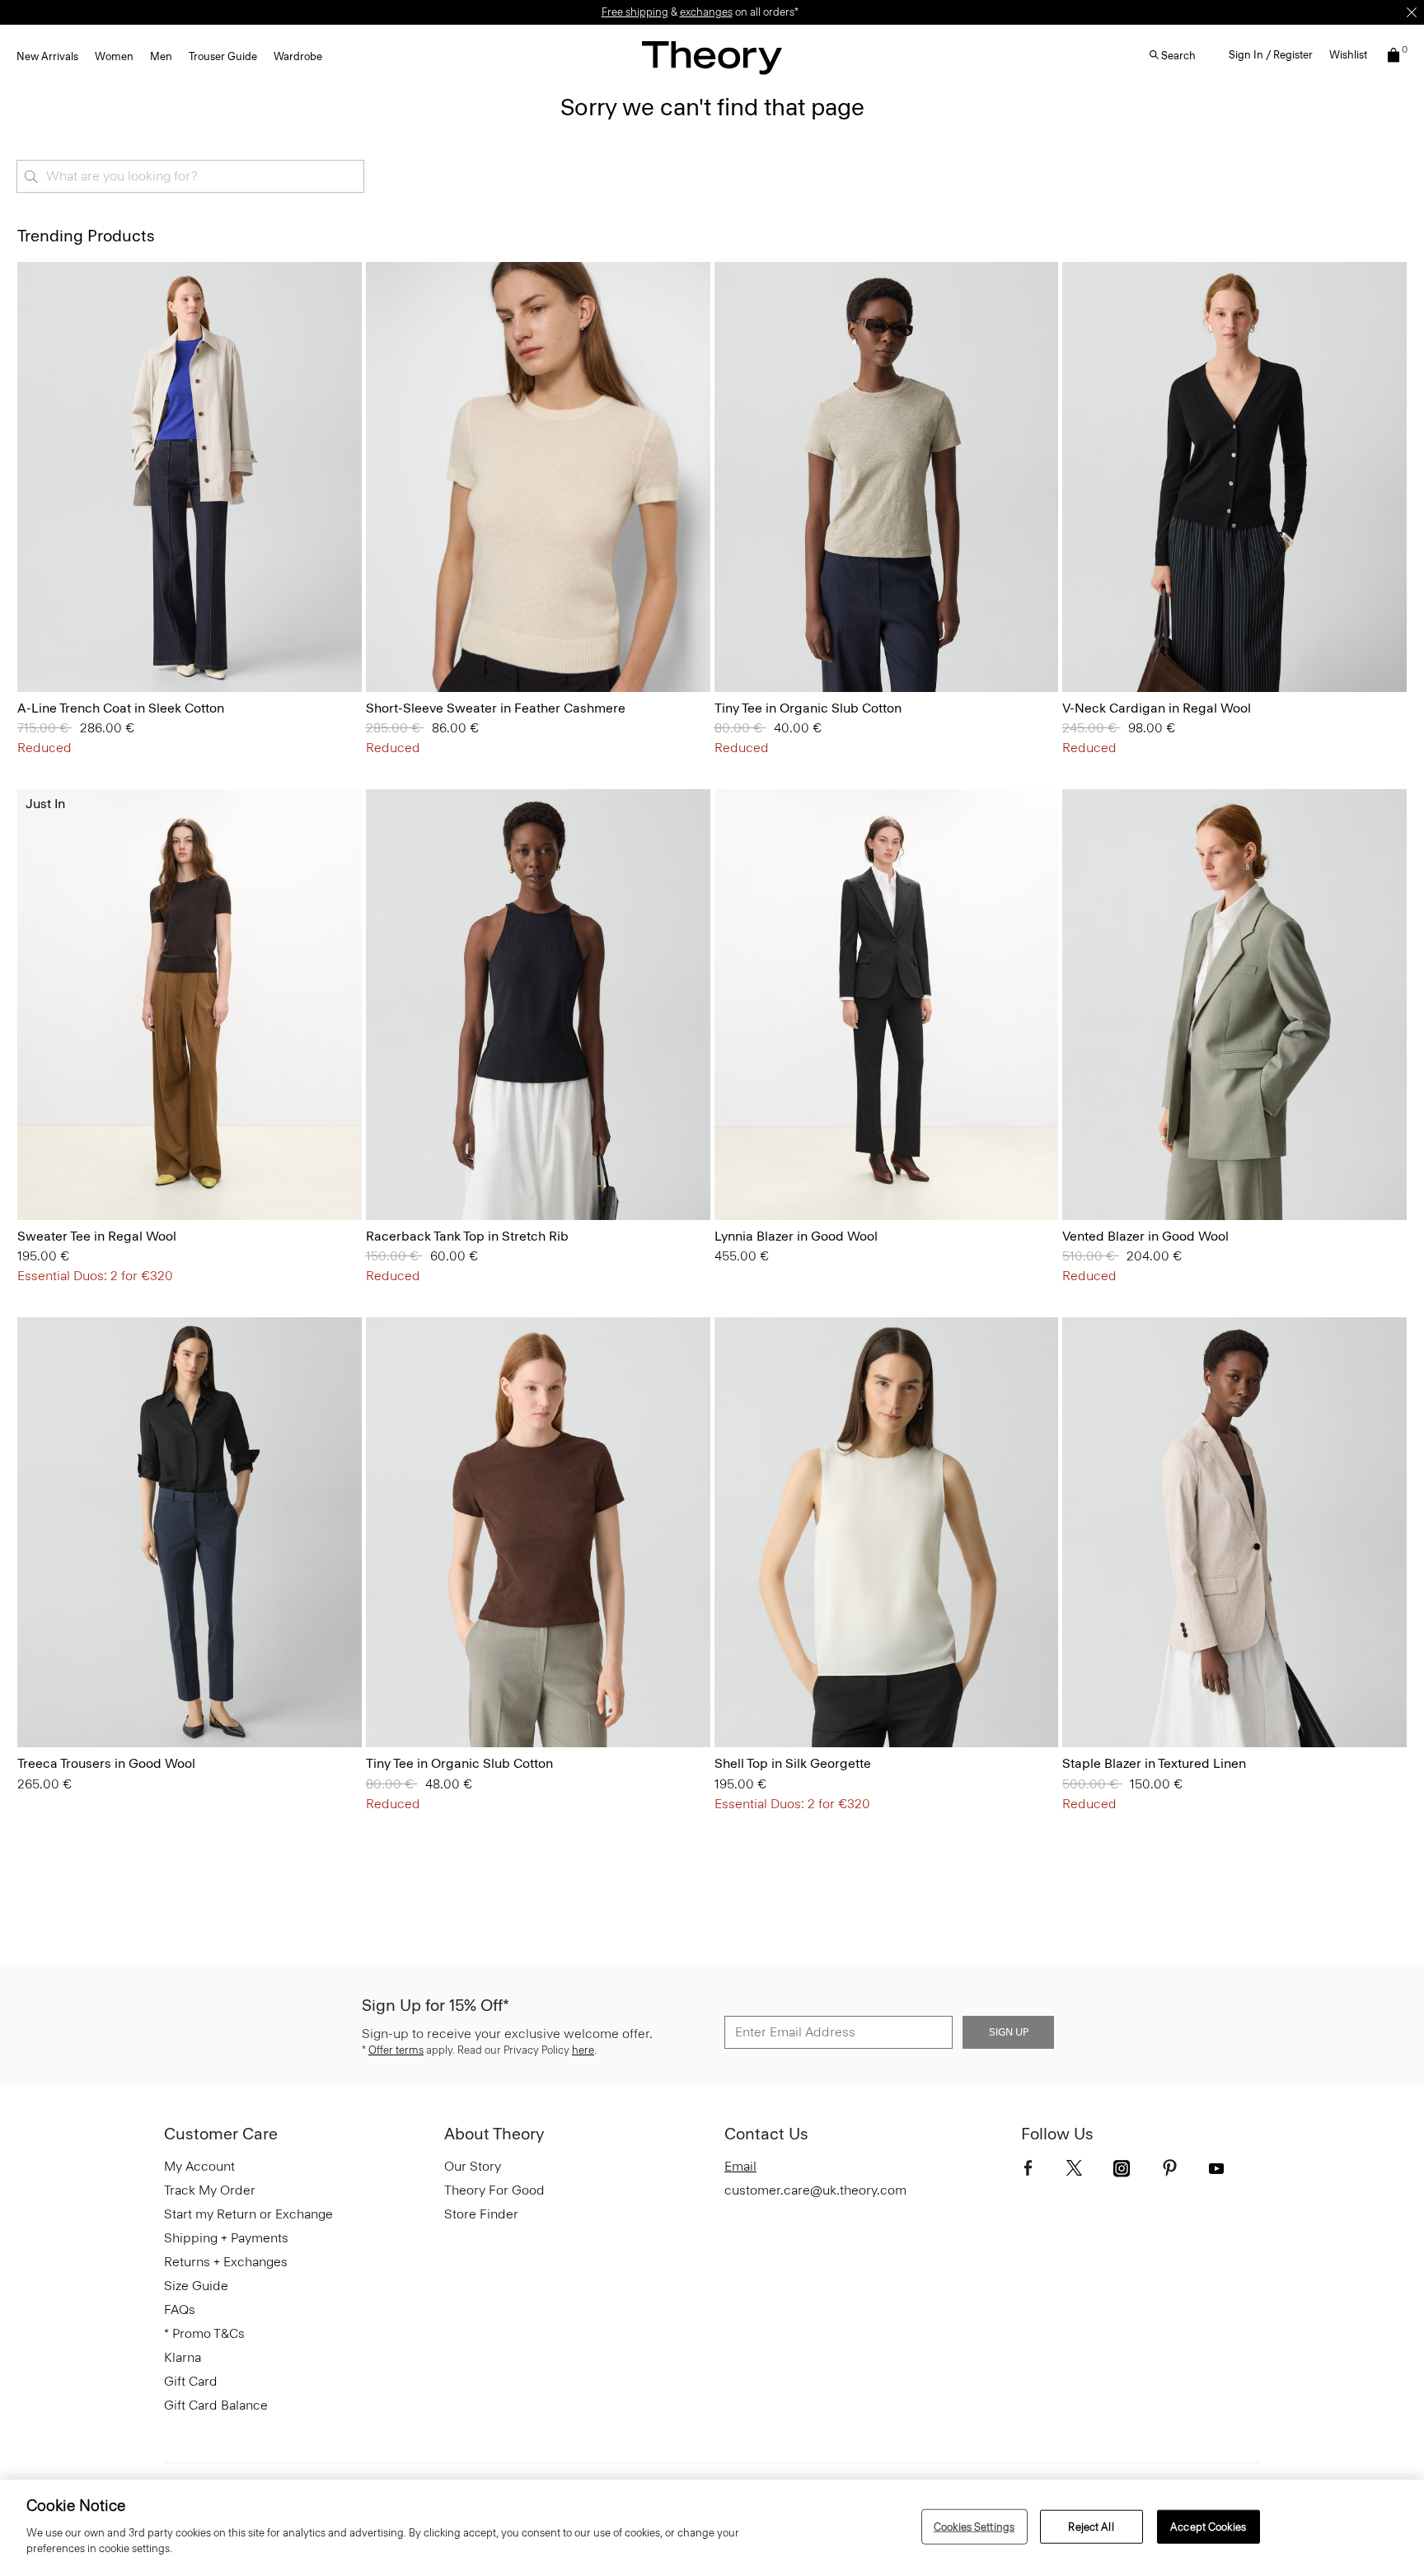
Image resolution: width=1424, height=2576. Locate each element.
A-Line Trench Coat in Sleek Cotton (121, 708)
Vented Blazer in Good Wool (1145, 1236)
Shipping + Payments (226, 2238)
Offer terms (396, 2050)
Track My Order (210, 2190)
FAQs (180, 2310)
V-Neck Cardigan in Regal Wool (1157, 708)
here (583, 2050)
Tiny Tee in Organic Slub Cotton (808, 708)
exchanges (706, 12)
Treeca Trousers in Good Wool (106, 1763)
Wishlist (1348, 55)
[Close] (1412, 12)
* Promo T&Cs (204, 2333)
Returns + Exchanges (226, 2262)
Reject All (1091, 2526)
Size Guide (196, 2286)
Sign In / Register (1271, 55)
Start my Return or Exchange (248, 2214)
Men (161, 56)
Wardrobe (298, 56)
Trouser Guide (223, 56)
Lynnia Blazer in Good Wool (796, 1236)
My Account (199, 2166)
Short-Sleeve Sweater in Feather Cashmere (496, 708)
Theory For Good (494, 2190)
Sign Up (1009, 2032)
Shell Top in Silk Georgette (793, 1763)
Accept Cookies (1208, 2526)
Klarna (183, 2357)
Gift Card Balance (216, 2405)
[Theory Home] (712, 57)
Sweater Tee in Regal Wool (97, 1236)
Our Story (473, 2166)
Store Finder (481, 2214)
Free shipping (635, 12)
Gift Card (191, 2381)
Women (114, 56)
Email (740, 2166)
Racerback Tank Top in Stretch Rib (467, 1236)
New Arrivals (47, 56)
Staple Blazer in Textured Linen (1154, 1763)
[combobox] (190, 176)
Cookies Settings (974, 2526)
